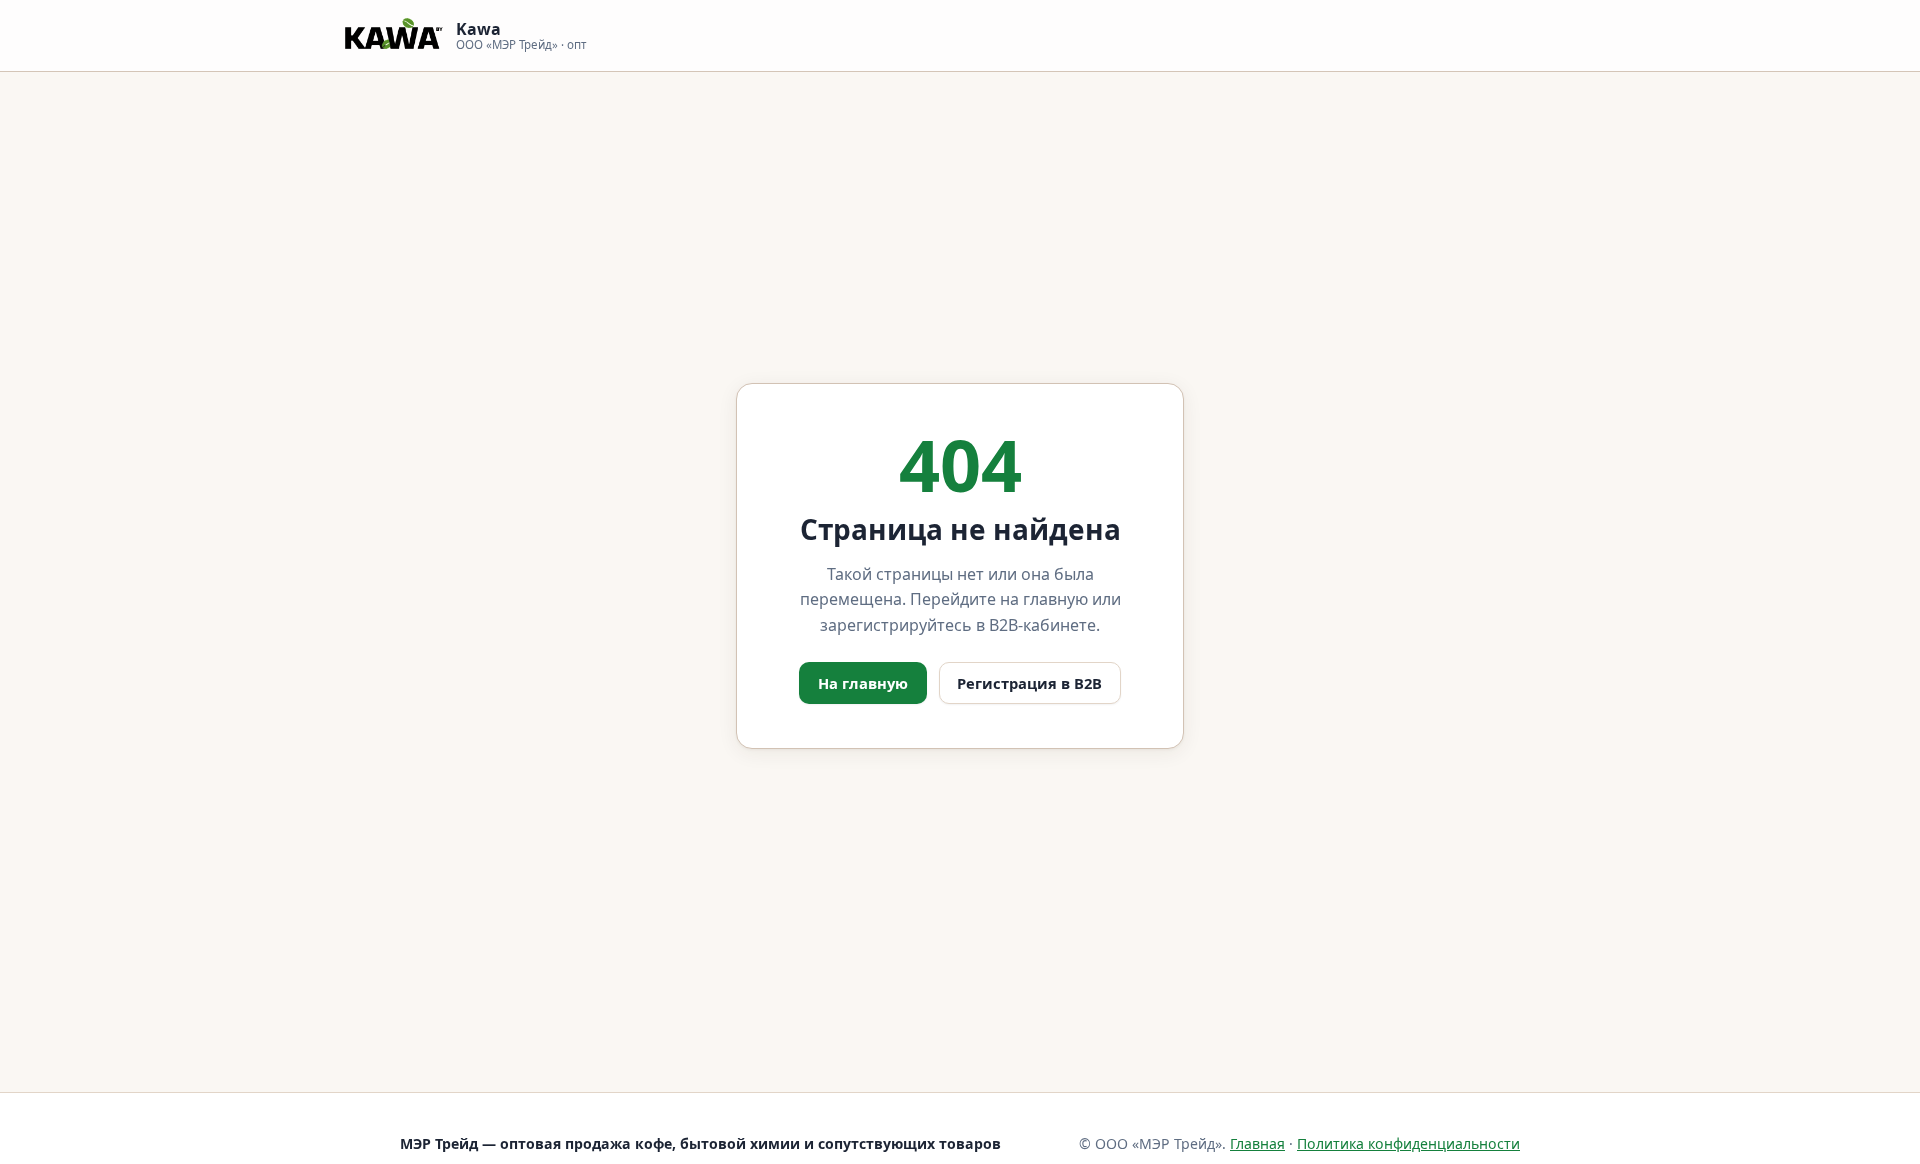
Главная (1257, 1143)
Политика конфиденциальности (1408, 1143)
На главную (863, 683)
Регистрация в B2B (1029, 683)
